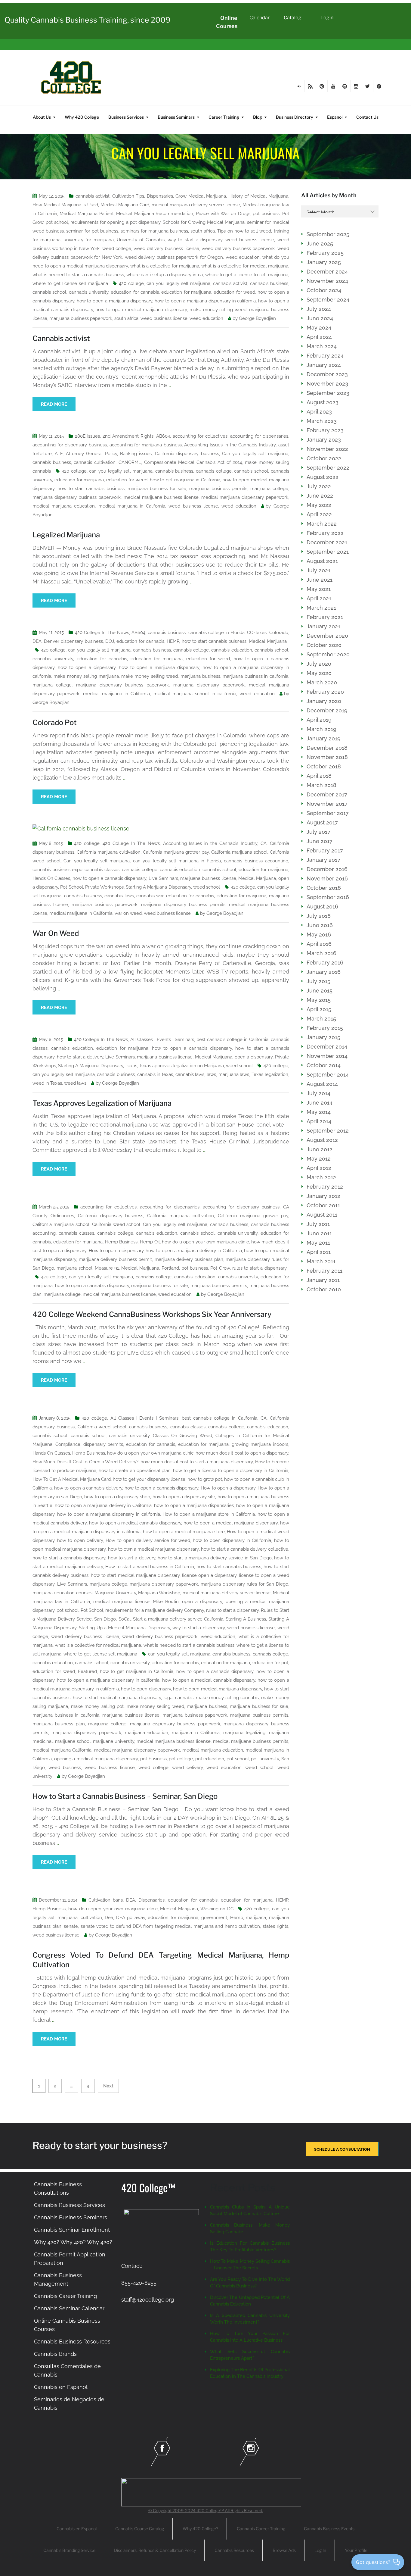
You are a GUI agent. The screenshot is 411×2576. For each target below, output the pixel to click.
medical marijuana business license (161, 497)
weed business (65, 1768)
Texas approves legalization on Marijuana (182, 1066)
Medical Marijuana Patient (87, 214)
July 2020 (319, 664)
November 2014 (327, 1056)
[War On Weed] (81, 828)
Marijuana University (115, 1593)
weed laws (75, 1083)
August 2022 (323, 477)
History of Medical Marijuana (258, 196)
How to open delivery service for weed (148, 1540)
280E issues (87, 436)
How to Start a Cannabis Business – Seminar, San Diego (125, 1796)
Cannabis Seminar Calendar (69, 2308)
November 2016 (327, 878)
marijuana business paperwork (81, 318)
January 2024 (324, 365)
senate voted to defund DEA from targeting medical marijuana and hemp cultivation (170, 1926)
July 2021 (318, 570)
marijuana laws (234, 1074)
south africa (203, 231)
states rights (275, 1926)
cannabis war (150, 896)
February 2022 (325, 533)
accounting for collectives (200, 436)
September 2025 (328, 234)
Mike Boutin (166, 1602)
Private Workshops (104, 887)
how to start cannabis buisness (214, 641)
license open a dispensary (209, 1575)
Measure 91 (107, 1268)
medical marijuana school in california (195, 694)
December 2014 (327, 1047)
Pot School (71, 887)
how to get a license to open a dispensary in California (231, 1471)
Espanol (335, 117)
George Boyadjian (257, 318)
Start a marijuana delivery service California (178, 1619)
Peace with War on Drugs (223, 214)
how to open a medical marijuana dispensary (230, 1523)
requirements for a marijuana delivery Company (155, 1610)
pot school (57, 222)
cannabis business (269, 283)
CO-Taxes (257, 633)
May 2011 (318, 1243)
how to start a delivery (80, 1057)
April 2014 (319, 1121)
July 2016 (319, 916)
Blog (258, 117)
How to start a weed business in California (150, 1567)
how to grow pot (205, 1479)
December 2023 (327, 374)
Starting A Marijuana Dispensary (158, 887)
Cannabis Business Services (70, 2205)
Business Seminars (176, 117)
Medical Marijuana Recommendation (155, 214)
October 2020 (324, 645)
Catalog (293, 18)
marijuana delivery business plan (189, 1259)
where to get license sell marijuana (70, 283)
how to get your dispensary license (149, 1479)
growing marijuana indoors (260, 1444)
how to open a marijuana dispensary (115, 301)
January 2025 (324, 262)
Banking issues (136, 454)
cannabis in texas (155, 1074)
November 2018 (327, 757)
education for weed (234, 292)
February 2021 (325, 617)
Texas (131, 1066)
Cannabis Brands (55, 2354)
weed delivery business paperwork (238, 249)
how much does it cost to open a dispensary (242, 1453)
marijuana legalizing (244, 1733)
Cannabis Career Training (65, 2296)
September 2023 (328, 393)
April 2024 (319, 337)
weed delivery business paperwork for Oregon (174, 257)
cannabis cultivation (95, 462)
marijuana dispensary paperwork (209, 685)
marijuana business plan (59, 1724)
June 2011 (319, 1233)
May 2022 (319, 505)
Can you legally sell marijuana (255, 454)
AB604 (163, 436)
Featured (87, 1671)
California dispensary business (187, 454)
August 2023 (323, 402)
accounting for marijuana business (146, 445)
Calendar (260, 18)
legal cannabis (178, 1698)
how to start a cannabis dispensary (69, 1558)
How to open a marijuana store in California (209, 1514)
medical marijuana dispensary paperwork (245, 497)
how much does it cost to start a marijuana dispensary (197, 1462)
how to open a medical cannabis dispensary (135, 1523)
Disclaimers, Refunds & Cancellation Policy (155, 2550)
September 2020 (328, 654)
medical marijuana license (121, 1602)
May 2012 (319, 1159)
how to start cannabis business (91, 489)
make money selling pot (97, 1706)
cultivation (91, 1918)
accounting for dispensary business (70, 445)
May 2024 (319, 328)
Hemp (237, 1918)
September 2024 (328, 300)
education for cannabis (135, 292)
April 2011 (319, 1252)
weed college (117, 249)
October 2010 (324, 1289)
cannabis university (89, 292)
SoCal (125, 1619)
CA (264, 843)
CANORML (130, 462)
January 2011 (323, 1280)
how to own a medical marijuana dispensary (153, 1549)
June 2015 (320, 991)
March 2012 (321, 1177)
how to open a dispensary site (184, 1497)
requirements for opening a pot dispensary (115, 222)
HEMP (173, 641)
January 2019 (324, 738)
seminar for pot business (92, 231)
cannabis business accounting (256, 861)
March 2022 (322, 524)
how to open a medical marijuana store (184, 1532)
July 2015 (318, 981)
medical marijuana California (62, 1750)
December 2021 (327, 542)
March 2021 (321, 608)
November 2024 (327, 281)
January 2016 (324, 972)
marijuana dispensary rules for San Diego (244, 1584)
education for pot (270, 1663)
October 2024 (324, 290)
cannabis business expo (57, 870)
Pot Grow (220, 1268)
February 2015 (325, 1028)
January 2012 (323, 1196)
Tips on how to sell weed (244, 231)
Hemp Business (121, 1242)
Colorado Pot (55, 722)
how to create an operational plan (134, 1471)
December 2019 (327, 710)
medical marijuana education (64, 506)
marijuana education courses (62, 1593)
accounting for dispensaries (259, 436)
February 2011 (324, 1271)
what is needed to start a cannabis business (78, 275)
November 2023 (327, 384)
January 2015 (323, 1037)
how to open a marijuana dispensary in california (205, 301)
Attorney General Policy (91, 454)
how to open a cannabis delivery (88, 1488)
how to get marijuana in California (185, 480)
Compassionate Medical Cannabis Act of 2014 (193, 462)
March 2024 (322, 346)
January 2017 (323, 860)
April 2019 (319, 720)
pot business (266, 214)
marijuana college (269, 489)
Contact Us (367, 117)
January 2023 (324, 440)
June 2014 (320, 1103)
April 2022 (319, 514)
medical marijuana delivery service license (196, 205)
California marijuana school (239, 852)
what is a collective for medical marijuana (245, 266)
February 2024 (325, 356)
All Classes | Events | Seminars (162, 1039)
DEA (37, 641)
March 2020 (322, 682)
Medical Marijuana (268, 641)
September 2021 (328, 552)
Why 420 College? (200, 2529)
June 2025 (320, 244)
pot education (210, 1759)
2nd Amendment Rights (128, 436)
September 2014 (328, 1075)
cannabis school (49, 292)
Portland (170, 1268)
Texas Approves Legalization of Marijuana (102, 1103)
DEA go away (131, 1918)
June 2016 (320, 925)
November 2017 (327, 804)
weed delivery (187, 1768)
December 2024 (327, 272)
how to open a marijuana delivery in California (194, 1251)
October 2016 (324, 888)
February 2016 (325, 963)
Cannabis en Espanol (61, 2387)
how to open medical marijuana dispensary (141, 310)
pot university (265, 1759)
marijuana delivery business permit (115, 1259)
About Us (42, 117)
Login (327, 18)
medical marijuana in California (132, 506)
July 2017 (318, 832)
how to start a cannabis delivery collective (245, 1549)
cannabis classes (102, 870)
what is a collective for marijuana (165, 266)
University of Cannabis (141, 240)
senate (71, 1926)
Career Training (224, 117)
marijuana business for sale (157, 489)
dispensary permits (103, 1444)
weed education (243, 257)
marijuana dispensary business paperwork (77, 497)
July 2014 (318, 1093)
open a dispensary (254, 1057)
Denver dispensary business (73, 641)
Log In (320, 2550)
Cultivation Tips (128, 196)
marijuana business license (208, 878)
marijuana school (74, 1268)
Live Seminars (163, 878)
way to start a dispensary (195, 240)
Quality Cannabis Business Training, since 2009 (87, 20)
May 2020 (319, 673)
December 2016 (327, 869)
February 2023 (325, 430)
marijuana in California (196, 1733)
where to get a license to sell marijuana (247, 275)
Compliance (68, 1444)
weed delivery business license (166, 249)
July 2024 (319, 309)
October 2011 (323, 1205)
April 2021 (319, 598)
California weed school (116, 1224)
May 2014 (319, 1112)
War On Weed (56, 933)
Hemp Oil (150, 1242)
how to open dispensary (146, 1689)
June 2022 (320, 496)
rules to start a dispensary (260, 1268)
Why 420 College (82, 117)
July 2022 (319, 486)
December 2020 (327, 636)
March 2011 (321, 1261)
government (214, 1918)
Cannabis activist (61, 338)
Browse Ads (284, 2550)
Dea (109, 1918)
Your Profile (356, 2550)
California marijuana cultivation (109, 852)
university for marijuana (88, 240)
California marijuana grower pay (176, 852)
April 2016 (319, 944)
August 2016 (322, 907)
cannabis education (232, 650)
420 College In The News (102, 633)
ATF (59, 454)
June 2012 (320, 1149)
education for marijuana (186, 292)
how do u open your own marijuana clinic (205, 1242)
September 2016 (328, 897)
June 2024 (320, 318)
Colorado (279, 633)
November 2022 (327, 449)
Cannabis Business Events (329, 2529)
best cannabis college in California (232, 1039)
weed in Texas (47, 1083)
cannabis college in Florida (217, 633)
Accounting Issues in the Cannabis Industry (230, 445)
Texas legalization (270, 1074)
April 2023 (319, 412)
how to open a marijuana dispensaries (194, 1505)
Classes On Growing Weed (182, 1436)
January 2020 (324, 701)
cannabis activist (93, 196)
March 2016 (321, 953)
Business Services (126, 117)
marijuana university (114, 1741)
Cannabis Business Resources (72, 2342)
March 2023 (322, 421)
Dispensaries (160, 196)
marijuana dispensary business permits (183, 905)
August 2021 (322, 561)
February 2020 (325, 692)
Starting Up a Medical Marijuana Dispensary (124, 1628)
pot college (181, 1759)
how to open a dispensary (87, 667)
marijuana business (200, 676)
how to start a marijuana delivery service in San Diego (215, 1558)
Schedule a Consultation (342, 2149)
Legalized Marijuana (66, 535)
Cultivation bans (106, 1900)
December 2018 (327, 748)
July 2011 (318, 1224)
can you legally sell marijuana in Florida (177, 861)
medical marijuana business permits (250, 1741)
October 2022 (324, 458)
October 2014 (324, 1065)
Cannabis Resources (234, 2550)
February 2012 (325, 1187)
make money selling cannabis (227, 1698)
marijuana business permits (218, 489)
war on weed (128, 913)
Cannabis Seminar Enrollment (72, 2230)
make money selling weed (218, 310)
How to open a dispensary (116, 1251)
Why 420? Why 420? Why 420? (73, 2242)
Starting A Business (246, 1619)
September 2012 (328, 1131)
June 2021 (320, 580)
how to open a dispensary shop (117, 1497)
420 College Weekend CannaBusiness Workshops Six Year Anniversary (152, 1314)
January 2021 (323, 626)
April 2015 (319, 1009)
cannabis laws (119, 896)
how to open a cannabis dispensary (109, 878)
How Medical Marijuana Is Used (65, 205)
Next (108, 2086)
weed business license (250, 240)
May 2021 (319, 589)
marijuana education (147, 1733)
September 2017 (328, 813)
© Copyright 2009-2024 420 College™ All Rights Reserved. (206, 2510)
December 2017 (327, 794)
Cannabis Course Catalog (140, 2529)
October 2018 (324, 766)
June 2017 (320, 841)
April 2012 (319, 1168)
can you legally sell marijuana (178, 283)
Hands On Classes (51, 878)
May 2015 (319, 1000)
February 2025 (325, 253)
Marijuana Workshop (159, 1593)
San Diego (105, 1619)
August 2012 (322, 1140)
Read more (54, 404)
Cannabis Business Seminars (71, 2217)
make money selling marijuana (86, 676)
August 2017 (322, 822)
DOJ (110, 641)
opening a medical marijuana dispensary (96, 1759)
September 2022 (328, 468)
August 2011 (322, 1215)
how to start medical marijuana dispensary (135, 1575)
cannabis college (214, 471)
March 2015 (321, 1019)
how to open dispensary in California (232, 1540)
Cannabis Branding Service (69, 2550)
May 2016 (319, 935)
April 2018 (319, 776)
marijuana (256, 1918)
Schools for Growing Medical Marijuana (204, 222)
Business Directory (295, 117)
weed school (207, 887)
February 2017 (325, 850)
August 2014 (322, 1084)
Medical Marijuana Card (125, 205)
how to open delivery (80, 1540)
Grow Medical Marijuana (201, 196)
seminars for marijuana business (154, 231)
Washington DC (217, 1909)
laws (211, 1074)
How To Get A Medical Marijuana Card (72, 1479)
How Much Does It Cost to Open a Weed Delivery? (85, 1462)
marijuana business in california (255, 676)
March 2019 (321, 729)
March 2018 (321, 785)
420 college (131, 283)
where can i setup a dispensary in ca (165, 275)
